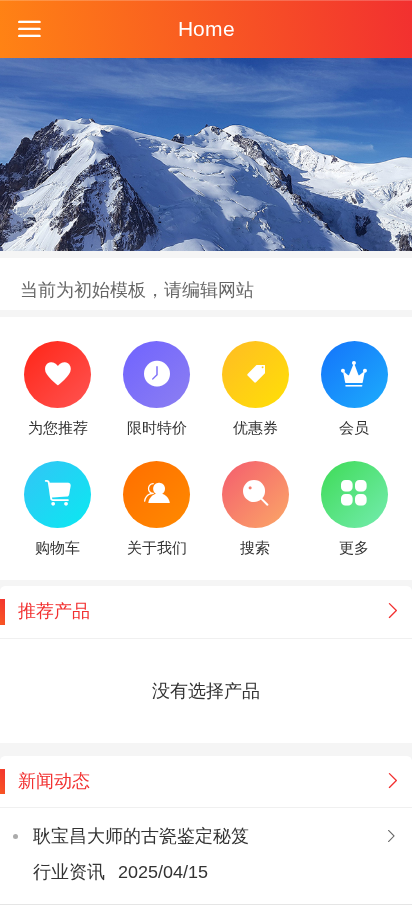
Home (206, 28)
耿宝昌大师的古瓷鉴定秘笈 (141, 836)
